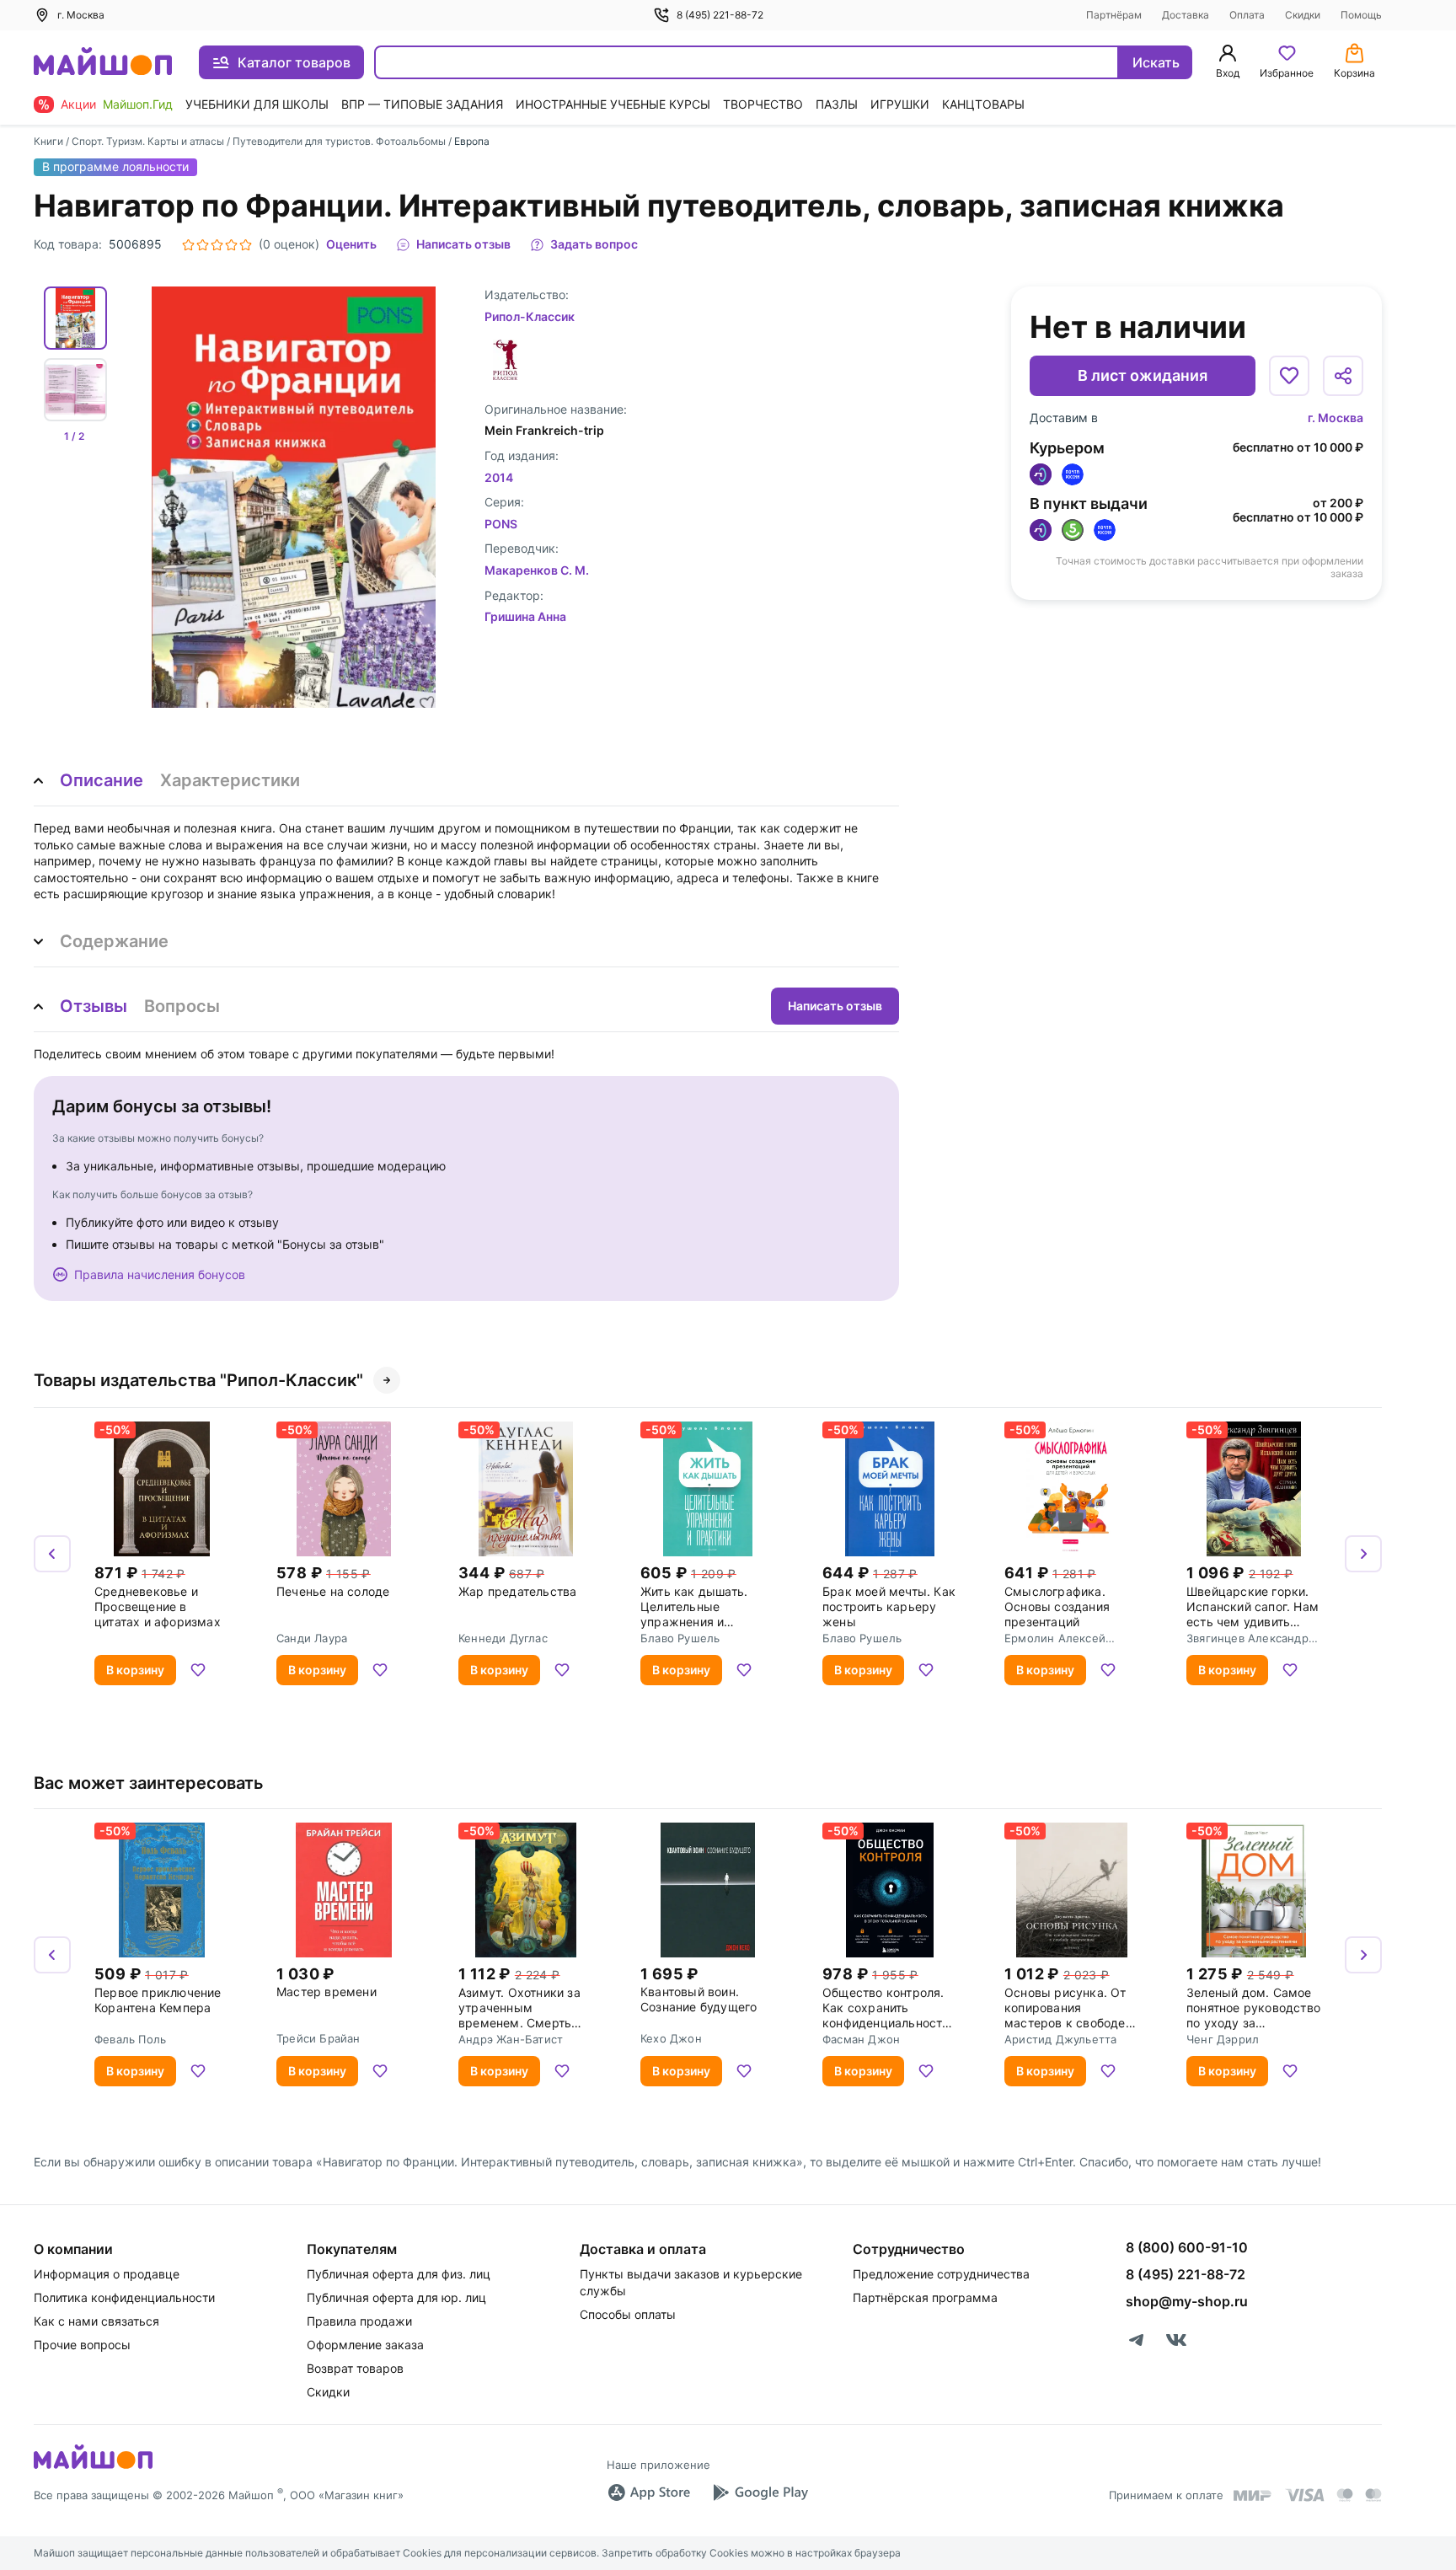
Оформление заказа (365, 2345)
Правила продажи (359, 2321)
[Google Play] (760, 2492)
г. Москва (1336, 418)
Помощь (1361, 15)
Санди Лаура (312, 1638)
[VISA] (1304, 2495)
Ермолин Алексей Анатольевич (1055, 1638)
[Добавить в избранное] (1289, 376)
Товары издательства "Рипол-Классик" (198, 1380)
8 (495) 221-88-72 (720, 15)
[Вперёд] (1363, 1554)
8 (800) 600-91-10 (1187, 2247)
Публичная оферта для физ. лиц (399, 2274)
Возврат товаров (355, 2368)
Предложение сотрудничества (941, 2274)
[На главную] (103, 63)
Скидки (1303, 15)
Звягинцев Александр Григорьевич (1247, 1638)
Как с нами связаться (96, 2321)
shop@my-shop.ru (1187, 2301)
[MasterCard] (1345, 2495)
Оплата (1247, 15)
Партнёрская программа (925, 2297)
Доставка (1186, 15)
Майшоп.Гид (138, 104)
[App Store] (649, 2492)
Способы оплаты (628, 2314)
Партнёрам (1114, 15)
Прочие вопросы (82, 2345)
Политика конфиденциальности (124, 2297)
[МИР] (1253, 2495)
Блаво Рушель (680, 1638)
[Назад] (52, 1554)
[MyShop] (93, 2467)
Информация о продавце (107, 2274)
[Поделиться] (1343, 376)
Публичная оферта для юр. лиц (396, 2297)
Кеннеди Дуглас (503, 1638)
